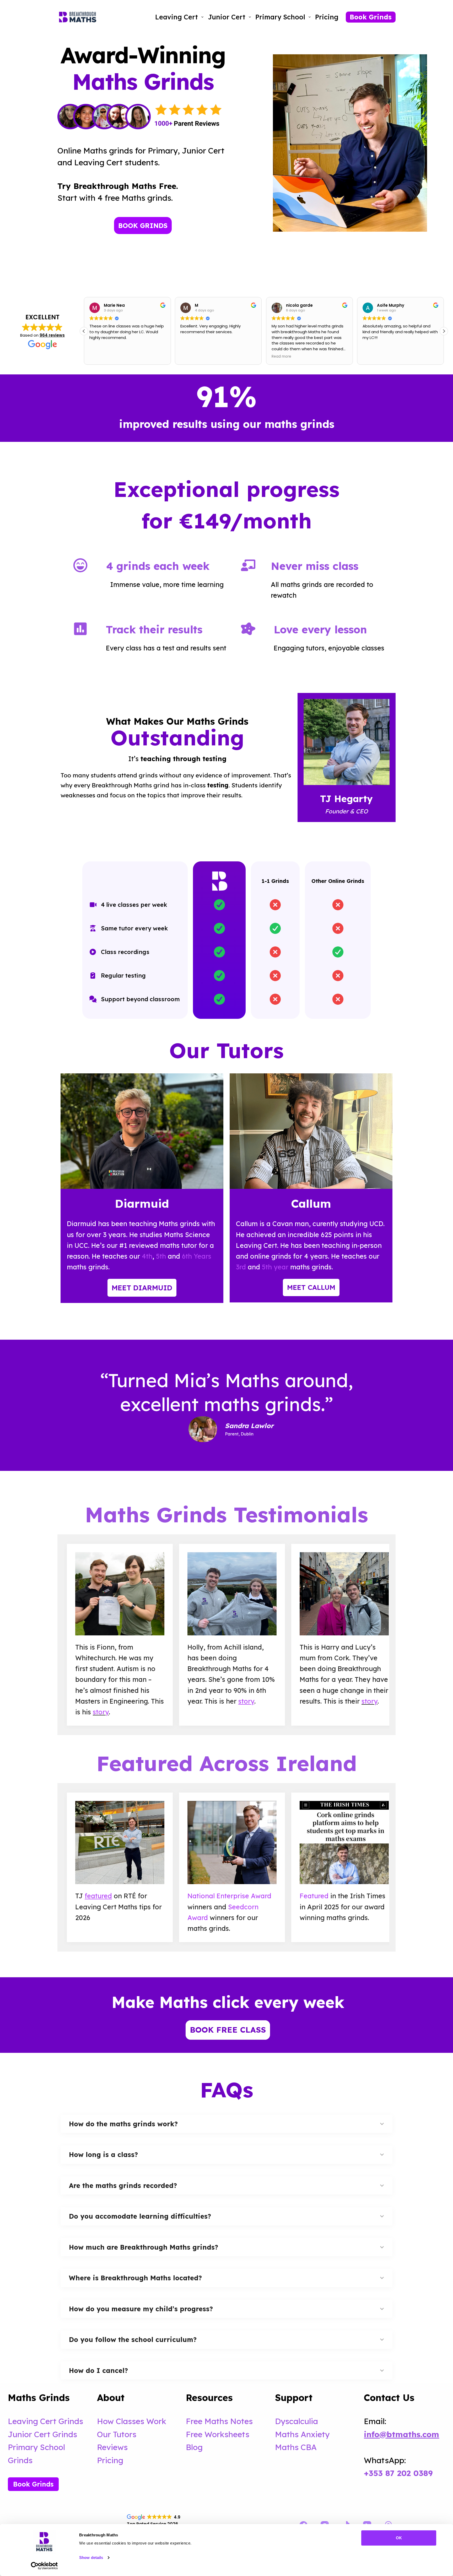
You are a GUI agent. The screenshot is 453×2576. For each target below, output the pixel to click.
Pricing (327, 17)
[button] (444, 331)
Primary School (280, 17)
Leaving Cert (177, 17)
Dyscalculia (296, 2421)
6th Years (197, 1256)
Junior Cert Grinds (42, 2434)
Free (195, 2434)
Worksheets (227, 2434)
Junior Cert (227, 17)
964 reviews (52, 335)
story (101, 1712)
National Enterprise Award (229, 1896)
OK (399, 2538)
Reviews (112, 2447)
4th (147, 1256)
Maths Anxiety (302, 2434)
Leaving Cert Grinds (45, 2421)
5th (160, 1256)
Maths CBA (296, 2447)
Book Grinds (371, 17)
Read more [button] (190, 357)
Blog (194, 2447)
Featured (314, 1896)
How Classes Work (132, 2421)
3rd (241, 1267)
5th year (275, 1267)
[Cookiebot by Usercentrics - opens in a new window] (44, 2566)
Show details (91, 2558)
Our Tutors (117, 2434)
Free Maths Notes (219, 2421)
